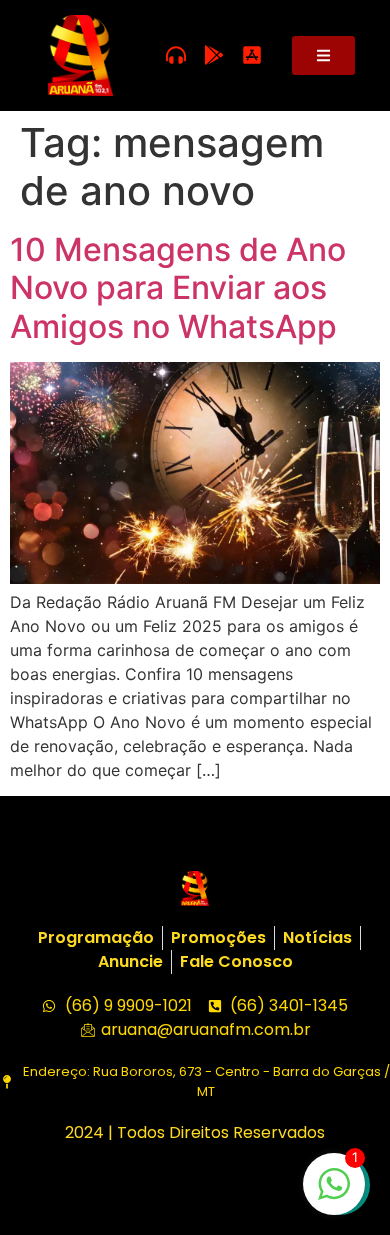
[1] (334, 1194)
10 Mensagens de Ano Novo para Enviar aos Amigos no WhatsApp (178, 288)
